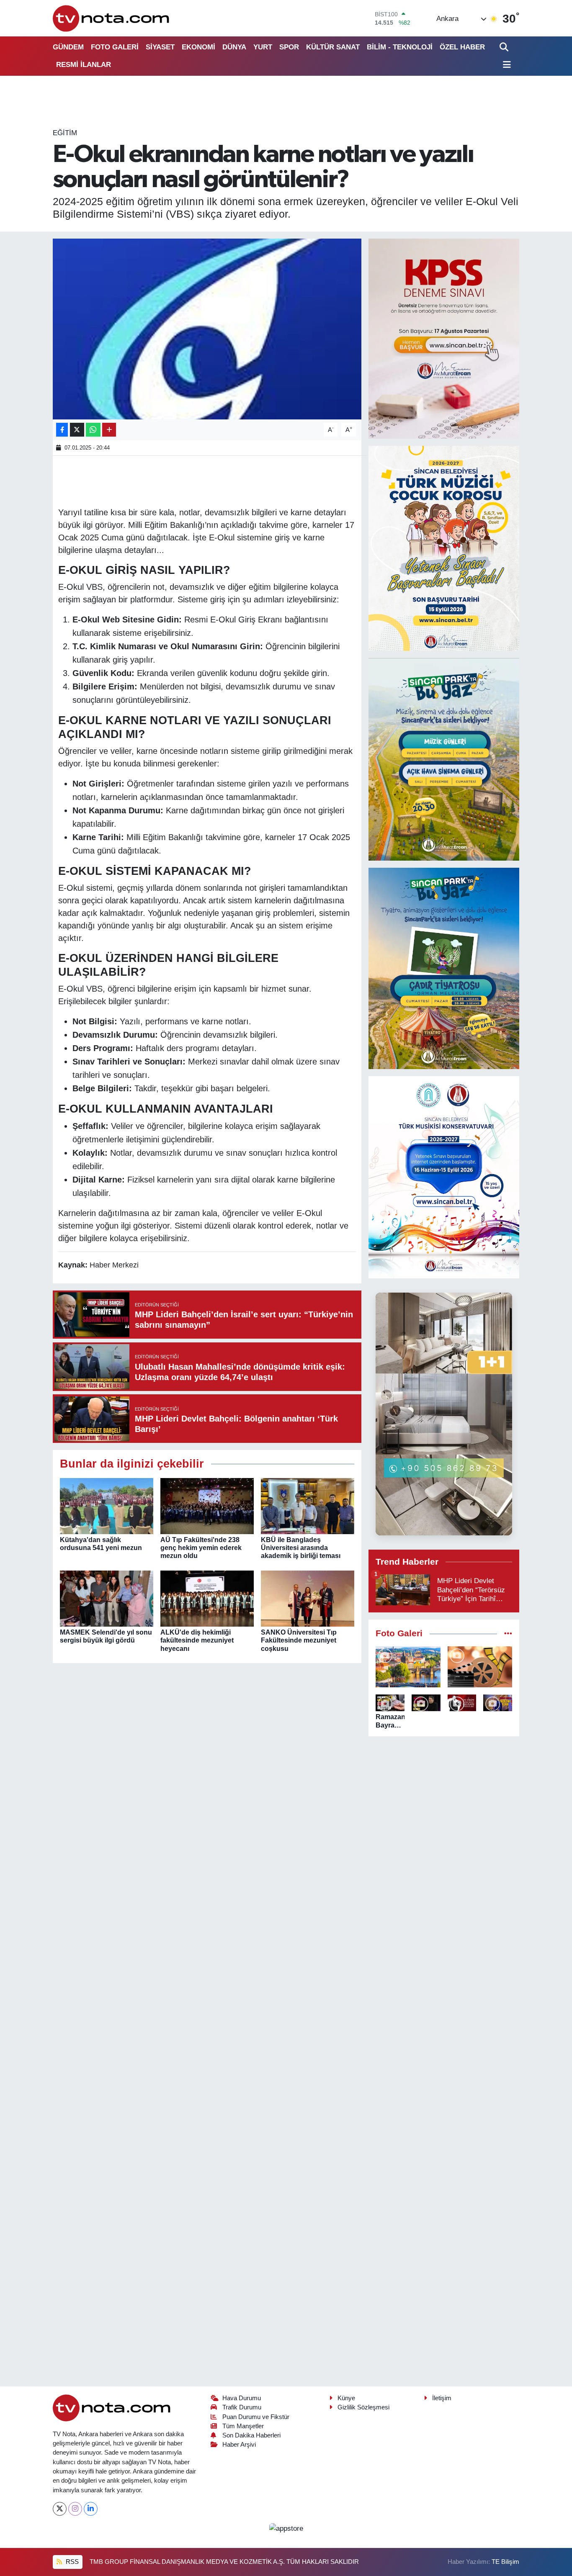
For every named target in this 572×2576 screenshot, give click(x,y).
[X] (60, 2509)
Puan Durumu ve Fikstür (256, 2417)
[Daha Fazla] (109, 430)
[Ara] (505, 47)
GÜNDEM (68, 47)
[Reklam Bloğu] (444, 338)
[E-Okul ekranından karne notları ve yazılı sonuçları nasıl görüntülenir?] (207, 329)
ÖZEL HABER (462, 47)
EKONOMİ (198, 47)
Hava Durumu (242, 2398)
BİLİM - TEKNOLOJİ (400, 47)
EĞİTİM (65, 133)
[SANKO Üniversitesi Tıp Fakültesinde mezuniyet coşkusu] (308, 1598)
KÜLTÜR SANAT (333, 47)
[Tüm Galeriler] (508, 1634)
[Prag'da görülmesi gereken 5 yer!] (408, 1667)
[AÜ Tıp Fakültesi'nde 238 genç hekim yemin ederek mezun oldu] (207, 1505)
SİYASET (160, 47)
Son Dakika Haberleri (251, 2435)
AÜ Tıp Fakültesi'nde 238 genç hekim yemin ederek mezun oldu (201, 1548)
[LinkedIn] (91, 2509)
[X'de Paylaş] (77, 430)
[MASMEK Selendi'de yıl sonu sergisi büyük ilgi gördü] (107, 1598)
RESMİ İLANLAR (84, 65)
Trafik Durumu (242, 2407)
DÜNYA (234, 47)
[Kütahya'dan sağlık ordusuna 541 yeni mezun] (107, 1505)
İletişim (442, 2398)
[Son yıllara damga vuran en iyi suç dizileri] (480, 1667)
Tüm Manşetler (243, 2426)
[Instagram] (75, 2509)
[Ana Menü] (505, 65)
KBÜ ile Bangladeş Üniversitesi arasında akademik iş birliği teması (301, 1548)
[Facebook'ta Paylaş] (62, 430)
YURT (263, 47)
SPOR (289, 47)
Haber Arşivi (239, 2445)
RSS (71, 2562)
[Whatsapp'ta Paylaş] (93, 430)
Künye (346, 2398)
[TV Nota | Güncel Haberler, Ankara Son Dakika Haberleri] (112, 18)
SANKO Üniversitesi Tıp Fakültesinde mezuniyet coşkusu (299, 1640)
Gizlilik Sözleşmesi (363, 2407)
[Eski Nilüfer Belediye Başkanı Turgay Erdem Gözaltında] (498, 1703)
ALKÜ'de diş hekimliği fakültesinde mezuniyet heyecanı (197, 1640)
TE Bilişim (505, 2562)
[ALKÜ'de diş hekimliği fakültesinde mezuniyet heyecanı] (207, 1598)
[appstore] (286, 2528)
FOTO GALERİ (115, 47)
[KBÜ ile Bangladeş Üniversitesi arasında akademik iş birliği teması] (308, 1505)
